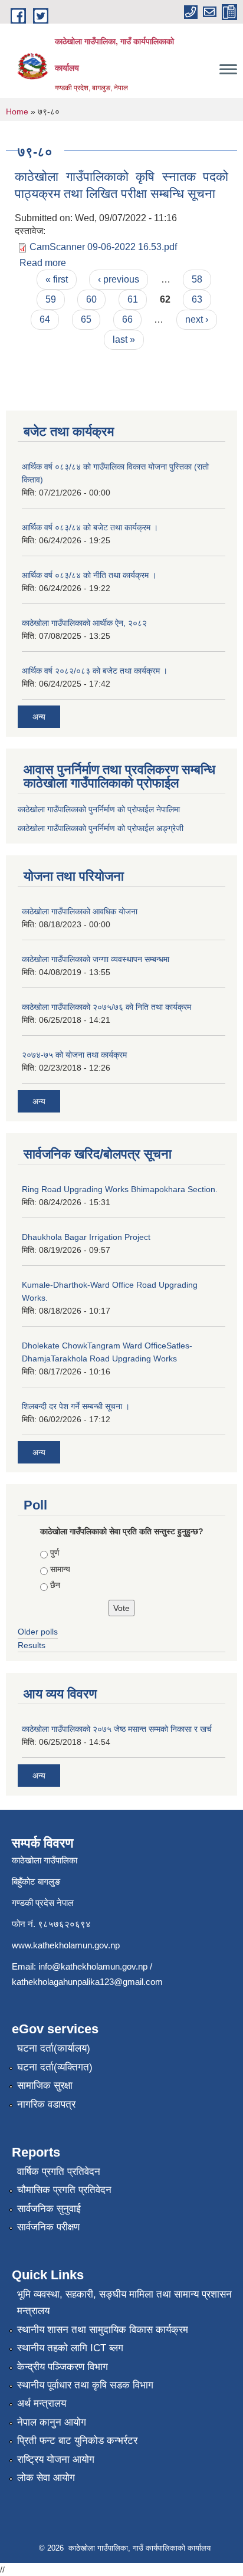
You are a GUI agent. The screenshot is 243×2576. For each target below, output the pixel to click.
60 (91, 299)
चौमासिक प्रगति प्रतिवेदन (64, 2190)
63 (197, 299)
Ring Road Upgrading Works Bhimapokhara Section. (120, 1189)
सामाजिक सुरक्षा (45, 2086)
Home (17, 111)
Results (32, 1645)
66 (127, 319)
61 (133, 299)
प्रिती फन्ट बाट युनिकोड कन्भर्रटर (77, 2441)
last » (124, 339)
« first (57, 279)
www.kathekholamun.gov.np (66, 1945)
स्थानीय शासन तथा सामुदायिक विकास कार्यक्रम (103, 2330)
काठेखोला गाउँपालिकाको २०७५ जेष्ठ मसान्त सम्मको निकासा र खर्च (117, 1729)
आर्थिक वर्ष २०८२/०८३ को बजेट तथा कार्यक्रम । (95, 671)
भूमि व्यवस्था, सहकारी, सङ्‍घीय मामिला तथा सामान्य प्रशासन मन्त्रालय (124, 2303)
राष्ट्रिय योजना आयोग (56, 2459)
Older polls (38, 1632)
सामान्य (60, 1569)
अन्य (39, 717)
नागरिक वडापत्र (46, 2104)
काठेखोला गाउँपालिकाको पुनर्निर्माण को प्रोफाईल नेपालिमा (99, 809)
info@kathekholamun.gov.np (93, 1966)
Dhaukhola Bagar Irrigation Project (86, 1237)
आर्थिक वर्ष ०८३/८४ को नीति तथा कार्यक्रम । (89, 575)
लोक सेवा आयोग (46, 2478)
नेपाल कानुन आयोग (52, 2422)
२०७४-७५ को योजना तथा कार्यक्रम (74, 1055)
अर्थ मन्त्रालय (42, 2403)
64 (45, 319)
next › (197, 319)
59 (51, 299)
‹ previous (119, 279)
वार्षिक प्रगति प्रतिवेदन (59, 2172)
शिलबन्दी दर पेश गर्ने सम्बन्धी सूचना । (76, 1406)
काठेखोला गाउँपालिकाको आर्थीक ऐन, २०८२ (84, 623)
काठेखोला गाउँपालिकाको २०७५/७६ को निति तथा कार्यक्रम (106, 1007)
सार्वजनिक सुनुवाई (49, 2209)
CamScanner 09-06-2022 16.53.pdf (103, 247)
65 (86, 319)
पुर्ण (55, 1553)
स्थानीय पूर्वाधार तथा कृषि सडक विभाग (85, 2385)
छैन (55, 1585)
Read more (43, 263)
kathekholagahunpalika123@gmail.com (87, 1982)
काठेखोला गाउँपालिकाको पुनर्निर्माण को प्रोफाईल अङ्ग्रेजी (101, 828)
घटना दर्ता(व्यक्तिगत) (55, 2067)
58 (197, 279)
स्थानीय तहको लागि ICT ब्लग (70, 2348)
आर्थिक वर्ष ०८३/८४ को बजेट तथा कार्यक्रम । (90, 527)
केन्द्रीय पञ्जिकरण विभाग (63, 2367)
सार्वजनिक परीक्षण (48, 2227)
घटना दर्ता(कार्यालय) (54, 2048)
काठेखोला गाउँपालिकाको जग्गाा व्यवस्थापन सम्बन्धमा (96, 959)
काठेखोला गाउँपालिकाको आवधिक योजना (80, 911)
